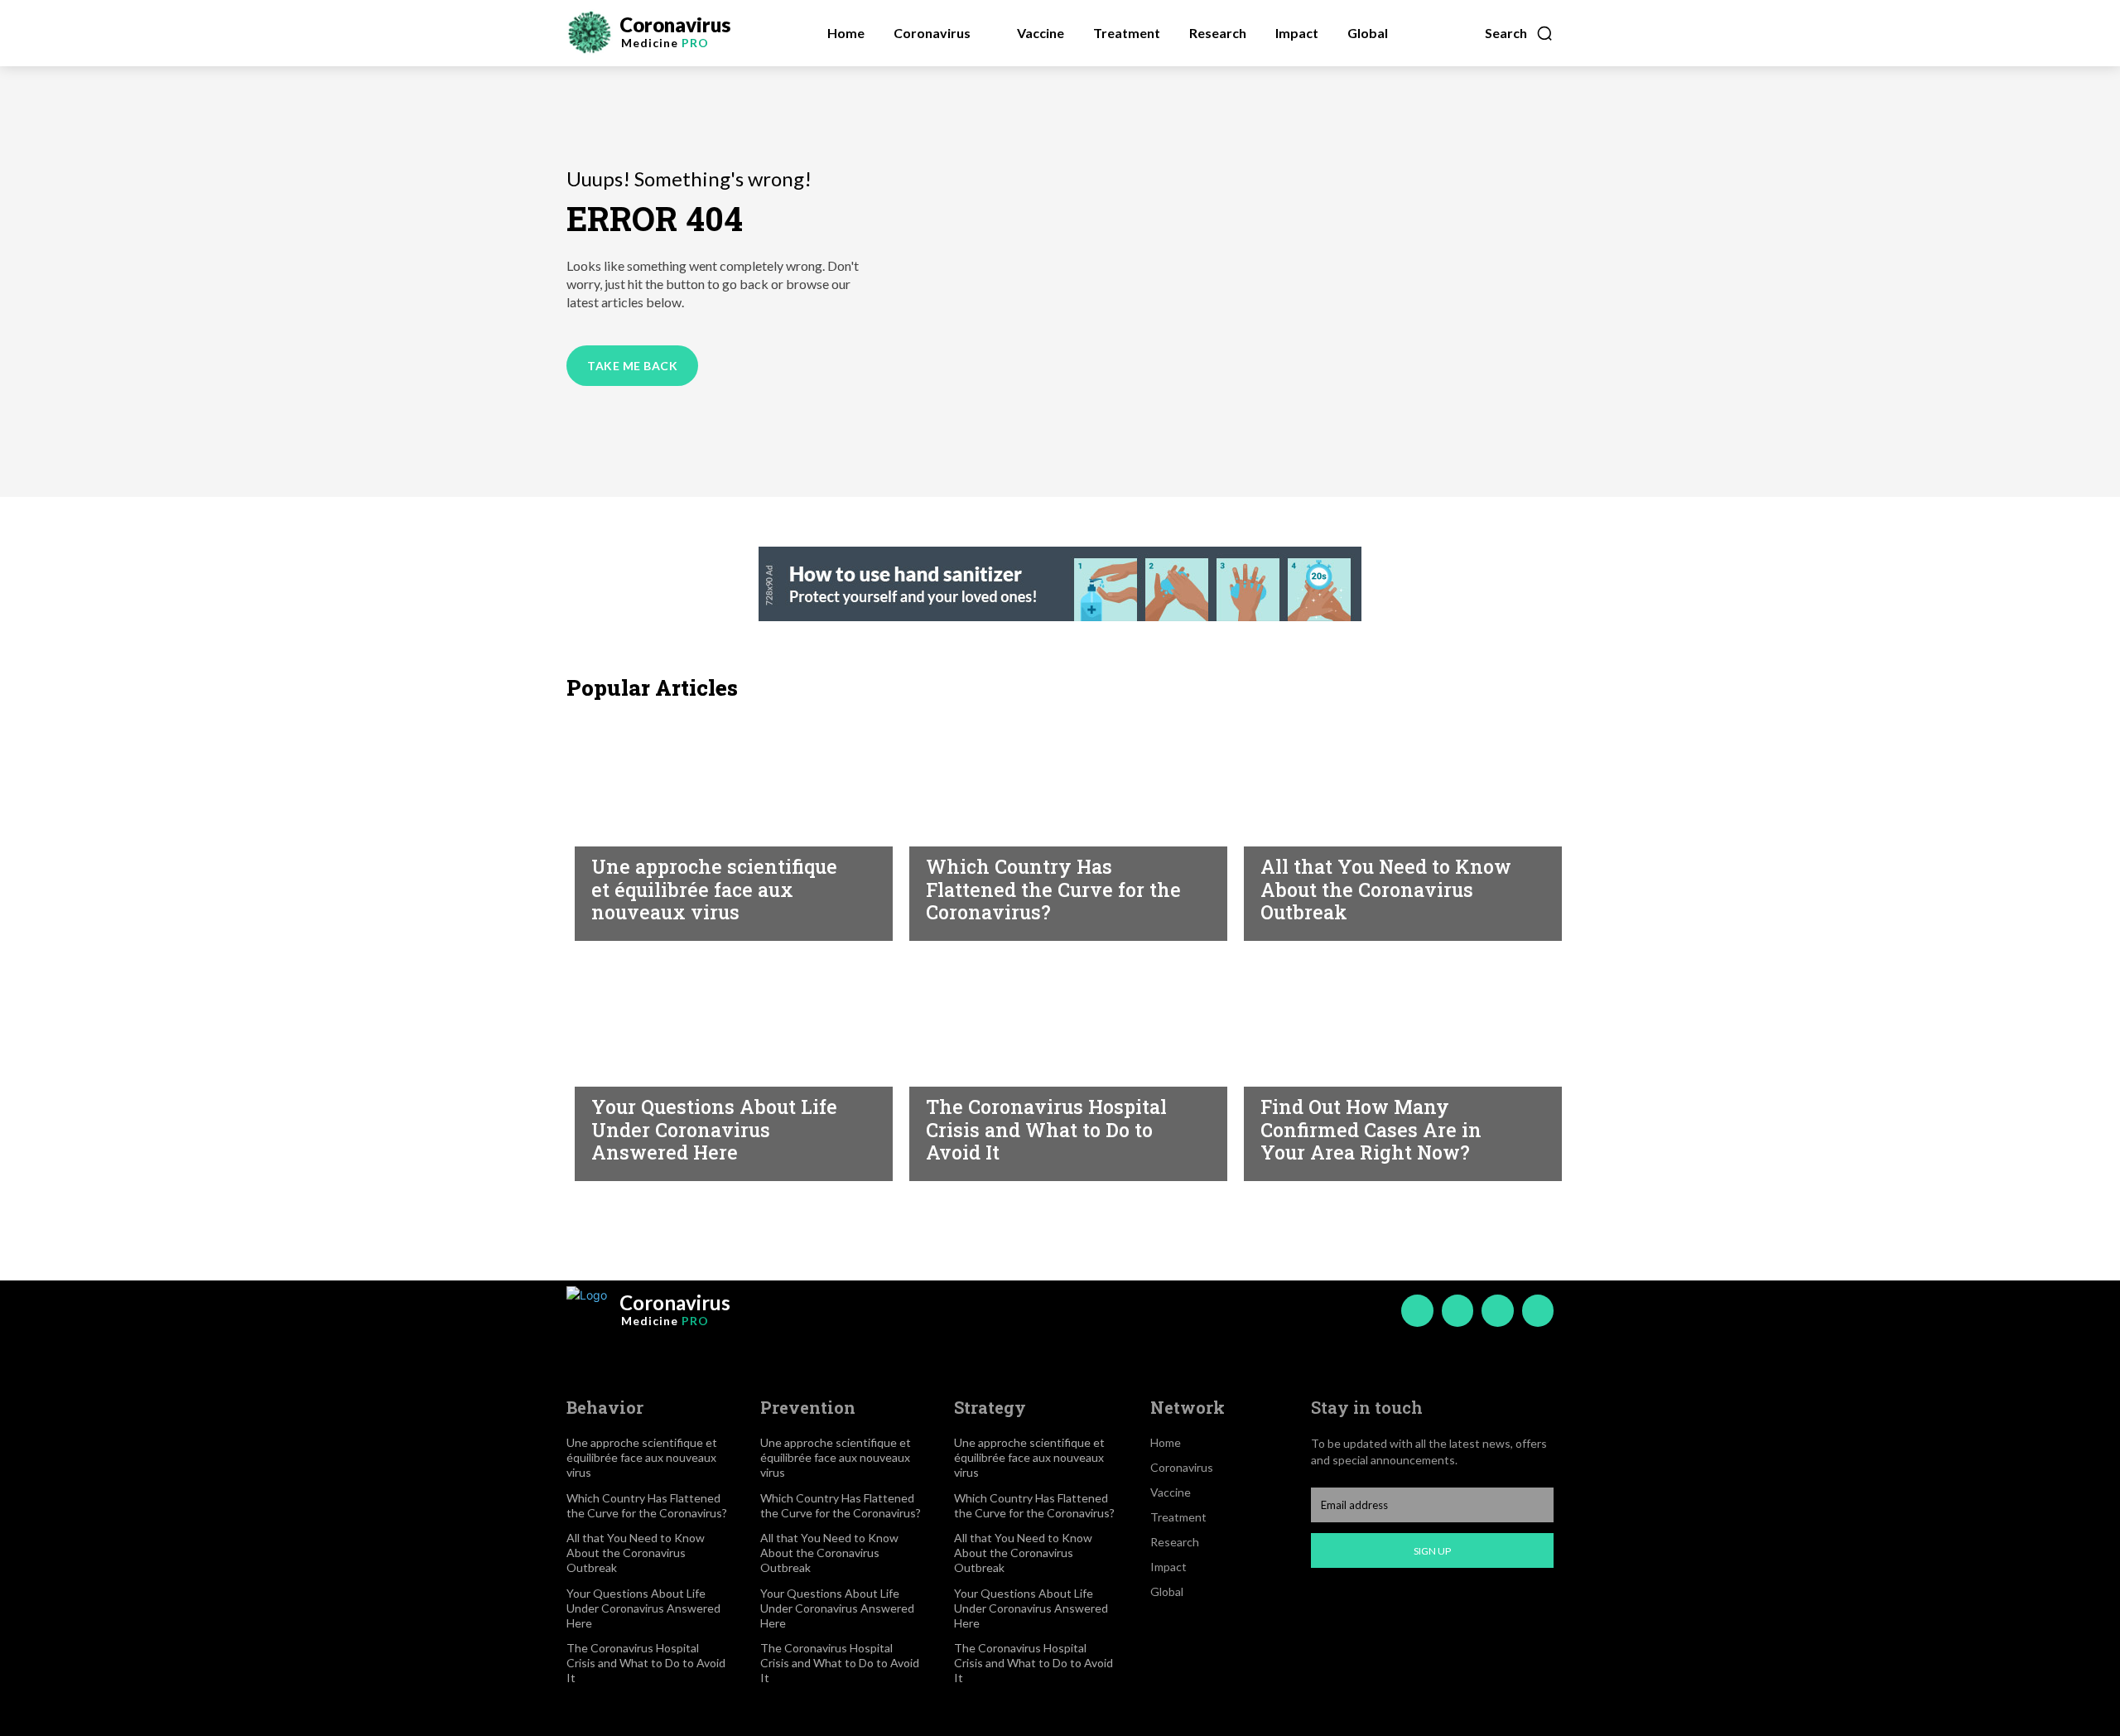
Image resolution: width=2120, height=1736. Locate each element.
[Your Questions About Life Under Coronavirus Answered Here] (725, 1065)
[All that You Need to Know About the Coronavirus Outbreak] (1395, 825)
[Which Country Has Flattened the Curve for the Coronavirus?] (1060, 825)
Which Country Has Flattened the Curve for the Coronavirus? (1053, 889)
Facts (944, 831)
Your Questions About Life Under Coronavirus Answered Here (714, 1129)
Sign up (1432, 1551)
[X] (1497, 1310)
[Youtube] (1538, 1310)
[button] (1519, 33)
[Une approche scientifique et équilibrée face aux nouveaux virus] (725, 825)
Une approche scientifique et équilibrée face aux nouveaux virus (714, 889)
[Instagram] (1457, 1310)
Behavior (621, 831)
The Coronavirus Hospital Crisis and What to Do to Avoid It (1046, 1129)
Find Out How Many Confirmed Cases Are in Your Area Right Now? (1371, 1129)
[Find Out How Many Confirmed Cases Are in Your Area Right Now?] (1395, 1065)
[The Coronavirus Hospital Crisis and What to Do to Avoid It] (1060, 1065)
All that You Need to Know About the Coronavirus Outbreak (1386, 889)
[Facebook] (1417, 1310)
